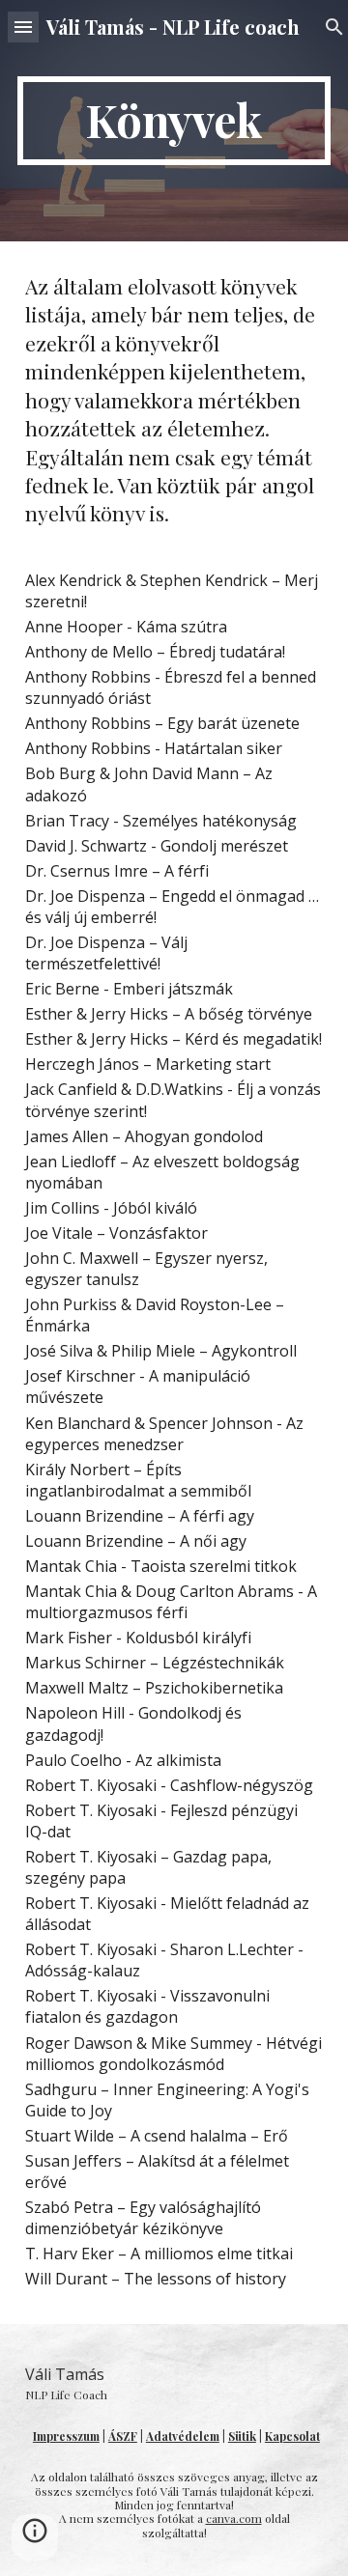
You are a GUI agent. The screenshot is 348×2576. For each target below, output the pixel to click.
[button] (23, 27)
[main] (174, 121)
